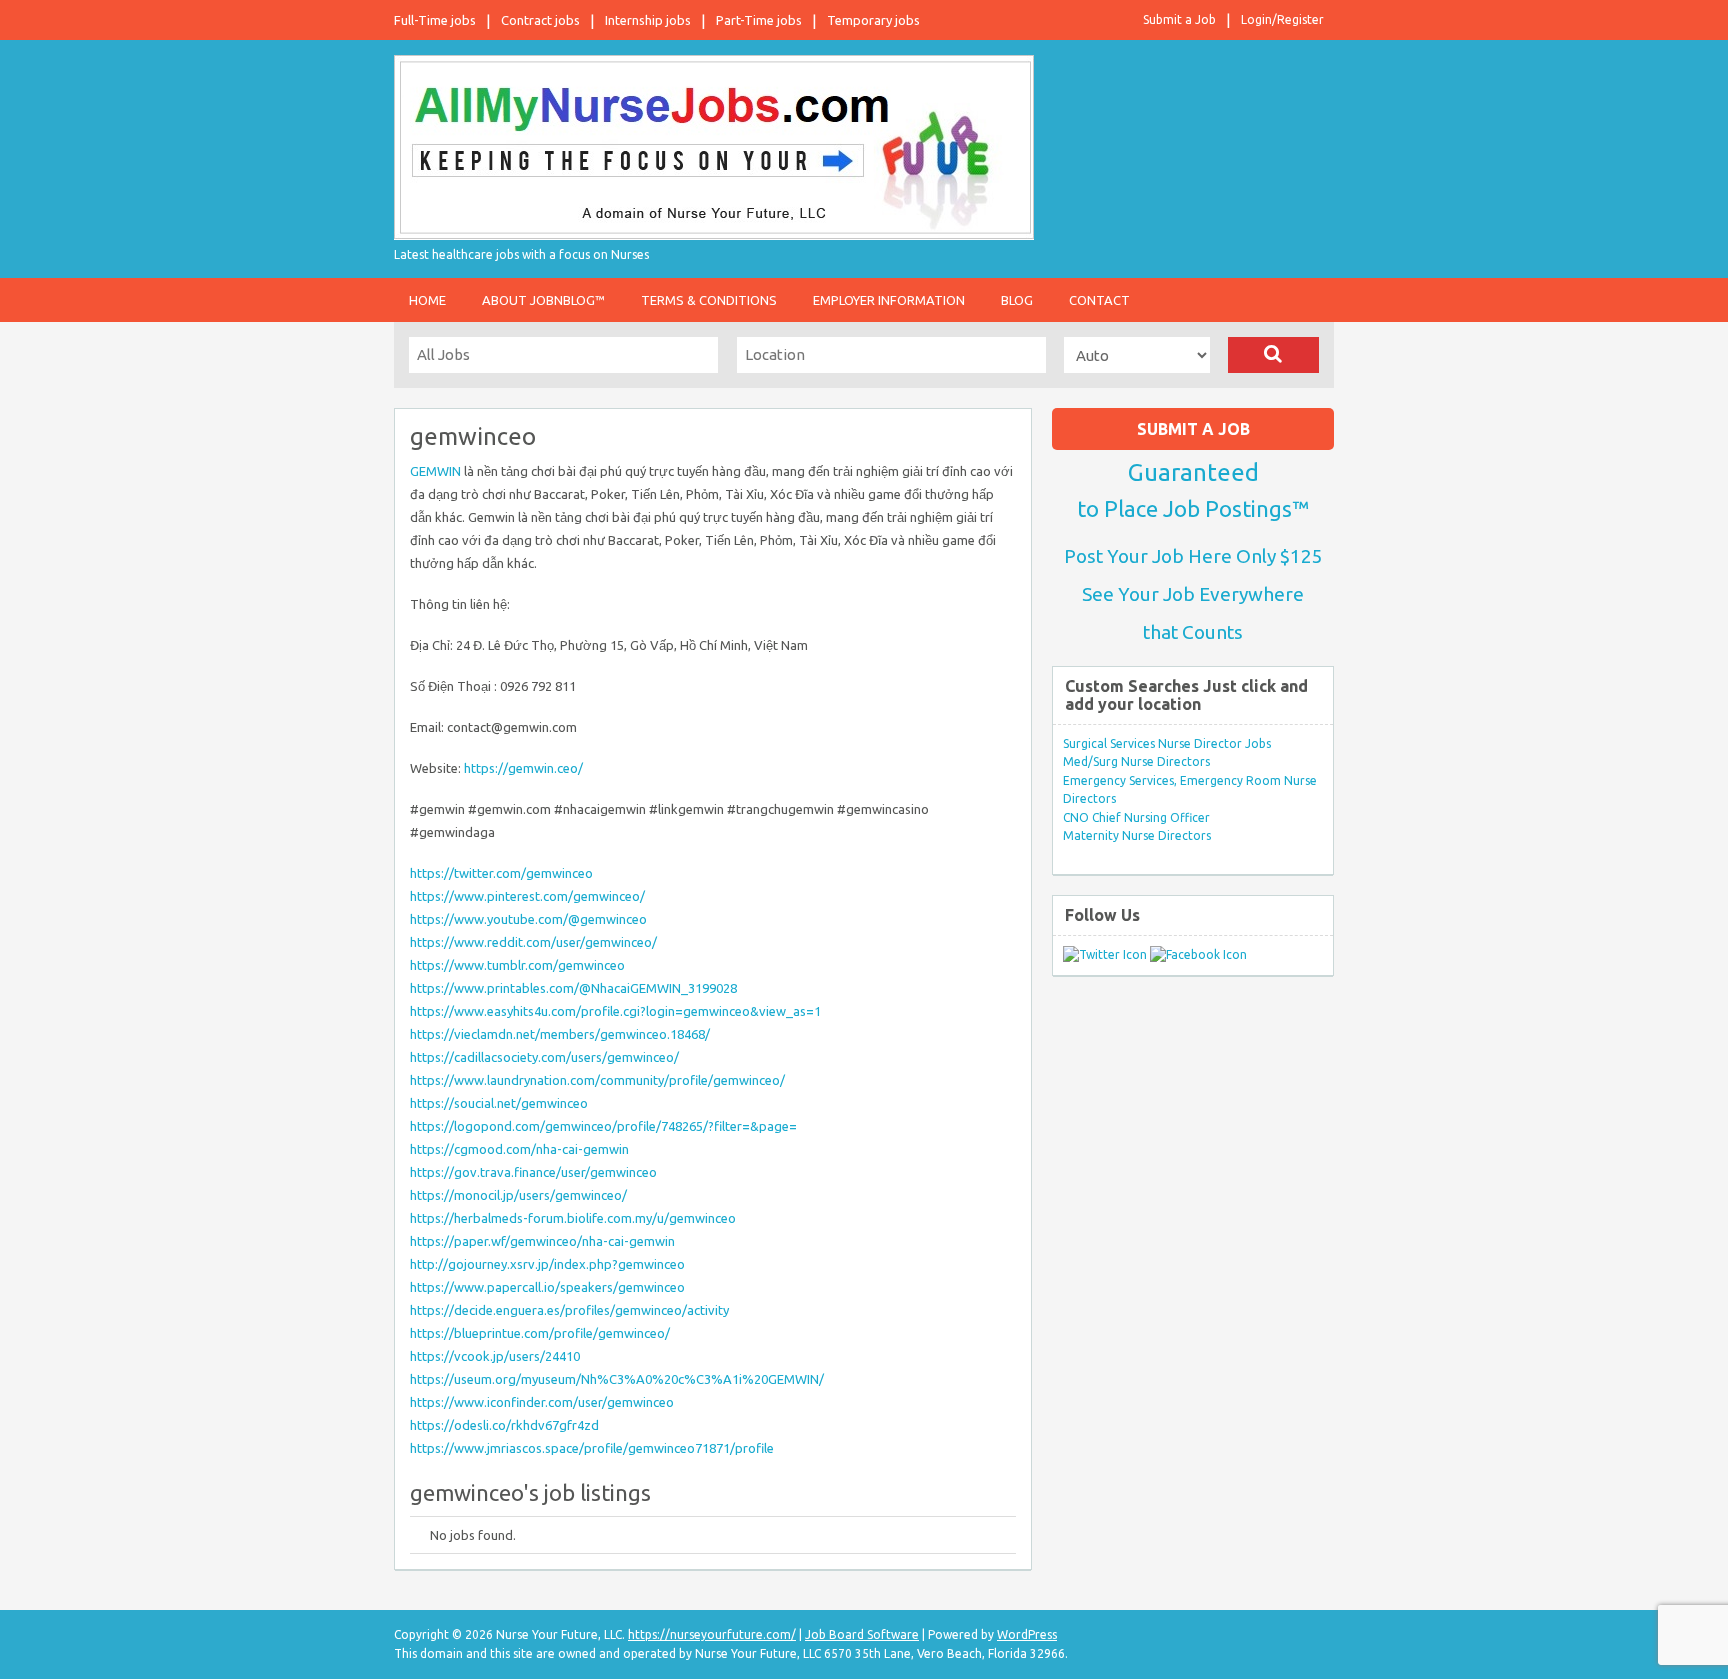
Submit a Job (1179, 19)
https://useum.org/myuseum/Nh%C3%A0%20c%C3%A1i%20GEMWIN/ (617, 1379)
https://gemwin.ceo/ (523, 768)
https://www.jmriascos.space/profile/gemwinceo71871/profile (592, 1448)
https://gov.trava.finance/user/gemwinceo (533, 1172)
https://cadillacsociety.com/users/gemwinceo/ (544, 1057)
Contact (1099, 300)
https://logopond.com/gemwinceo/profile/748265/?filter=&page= (603, 1126)
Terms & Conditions (709, 300)
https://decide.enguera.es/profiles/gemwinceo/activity (569, 1310)
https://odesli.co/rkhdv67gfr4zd (504, 1425)
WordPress (1027, 1634)
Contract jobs (540, 20)
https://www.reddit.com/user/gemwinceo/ (533, 942)
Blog (1017, 300)
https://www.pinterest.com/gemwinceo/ (527, 896)
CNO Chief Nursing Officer (1136, 817)
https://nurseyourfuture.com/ (712, 1634)
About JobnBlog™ (543, 300)
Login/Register (1282, 19)
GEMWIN (435, 471)
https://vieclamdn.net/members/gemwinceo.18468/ (560, 1034)
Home (427, 300)
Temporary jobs (873, 20)
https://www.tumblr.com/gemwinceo (517, 965)
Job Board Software (862, 1634)
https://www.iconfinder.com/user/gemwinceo (542, 1402)
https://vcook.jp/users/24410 (495, 1356)
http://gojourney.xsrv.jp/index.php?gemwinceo (547, 1264)
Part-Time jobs (759, 20)
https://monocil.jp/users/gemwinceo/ (518, 1195)
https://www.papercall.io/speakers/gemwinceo (547, 1287)
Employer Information (889, 300)
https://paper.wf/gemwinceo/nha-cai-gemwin (542, 1241)
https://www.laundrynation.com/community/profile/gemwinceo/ (597, 1080)
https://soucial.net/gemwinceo (499, 1103)
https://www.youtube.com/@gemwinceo (528, 919)
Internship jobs (648, 20)
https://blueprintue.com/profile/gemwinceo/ (540, 1333)
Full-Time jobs (435, 20)
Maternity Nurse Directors (1137, 835)
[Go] (1273, 355)
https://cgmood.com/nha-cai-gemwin (519, 1149)
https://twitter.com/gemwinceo (501, 873)
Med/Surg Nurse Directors (1136, 761)
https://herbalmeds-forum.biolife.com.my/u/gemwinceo (573, 1218)
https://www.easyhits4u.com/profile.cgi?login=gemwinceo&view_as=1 (615, 1011)
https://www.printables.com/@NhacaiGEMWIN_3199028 (573, 988)
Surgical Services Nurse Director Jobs (1167, 743)
